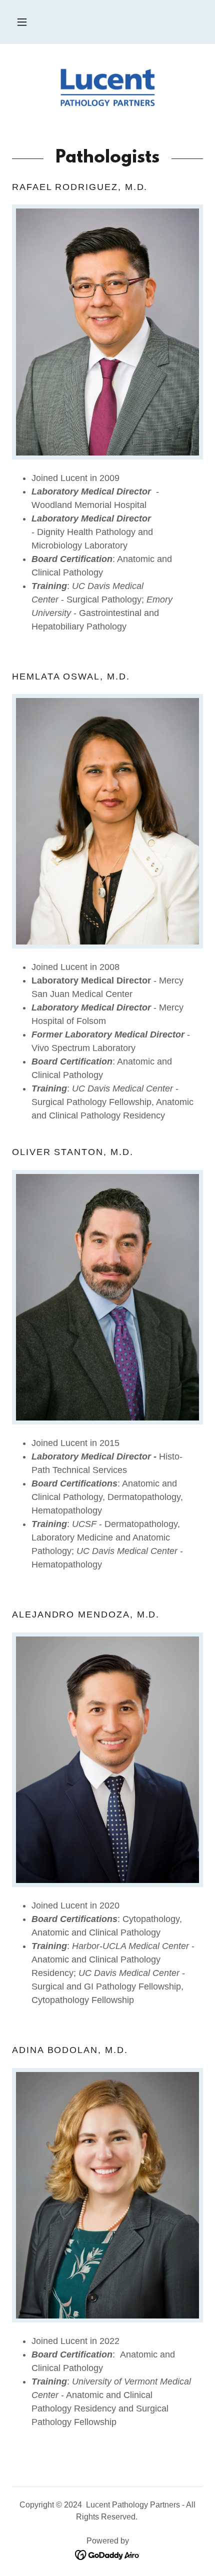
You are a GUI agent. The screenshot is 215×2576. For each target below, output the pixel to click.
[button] (22, 22)
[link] (107, 87)
